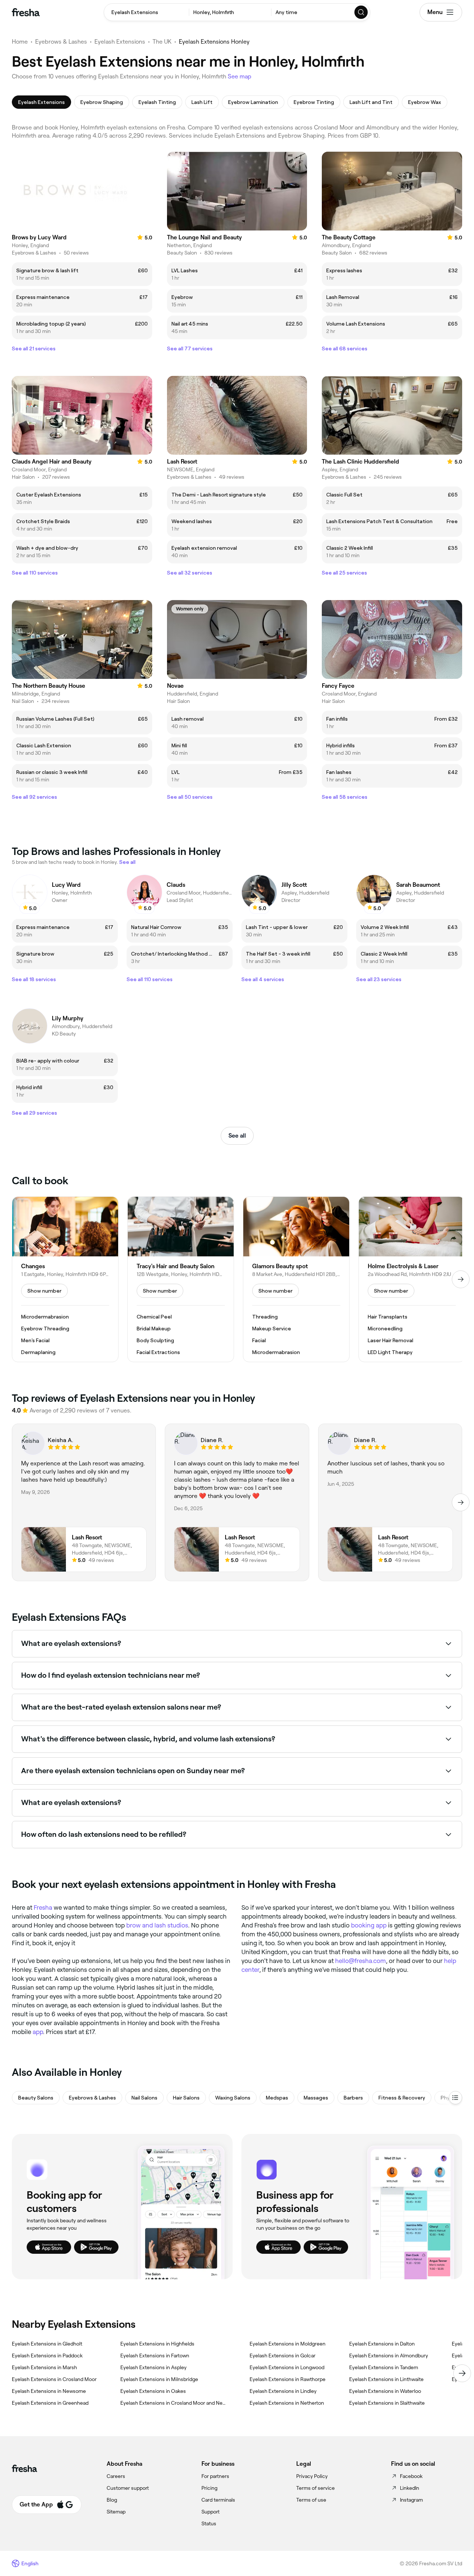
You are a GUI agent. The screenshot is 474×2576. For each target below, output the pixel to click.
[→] (461, 1279)
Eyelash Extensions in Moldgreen (288, 2344)
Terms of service (316, 2488)
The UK (162, 42)
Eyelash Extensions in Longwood (287, 2367)
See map (240, 76)
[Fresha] (26, 12)
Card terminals (218, 2500)
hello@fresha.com (360, 1961)
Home (20, 42)
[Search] (361, 12)
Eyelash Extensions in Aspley (153, 2367)
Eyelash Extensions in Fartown (155, 2356)
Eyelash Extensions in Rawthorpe (288, 2379)
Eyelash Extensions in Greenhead (50, 2403)
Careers (116, 2476)
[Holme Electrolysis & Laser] (412, 1279)
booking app (369, 1925)
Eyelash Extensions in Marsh (44, 2367)
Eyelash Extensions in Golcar (283, 2356)
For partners (215, 2476)
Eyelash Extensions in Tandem (384, 2367)
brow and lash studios (157, 1925)
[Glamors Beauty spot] (296, 1279)
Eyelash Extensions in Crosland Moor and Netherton (173, 2403)
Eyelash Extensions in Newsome (49, 2391)
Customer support (128, 2488)
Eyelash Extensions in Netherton (287, 2403)
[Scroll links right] (462, 2373)
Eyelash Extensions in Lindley (283, 2391)
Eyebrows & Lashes (61, 42)
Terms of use (311, 2500)
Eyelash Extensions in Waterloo (385, 2391)
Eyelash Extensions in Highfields (157, 2344)
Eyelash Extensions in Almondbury (389, 2356)
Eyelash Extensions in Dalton (382, 2344)
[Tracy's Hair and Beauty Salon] (181, 1279)
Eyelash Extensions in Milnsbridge (159, 2379)
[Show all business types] (455, 2098)
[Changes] (65, 1279)
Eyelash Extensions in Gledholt (47, 2344)
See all (237, 1136)
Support (211, 2512)
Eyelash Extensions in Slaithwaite (387, 2403)
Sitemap (116, 2512)
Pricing (209, 2488)
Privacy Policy (312, 2476)
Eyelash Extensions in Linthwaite (386, 2379)
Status (209, 2523)
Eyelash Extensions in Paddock (47, 2356)
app (38, 2032)
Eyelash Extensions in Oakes (153, 2391)
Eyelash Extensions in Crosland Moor (54, 2379)
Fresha (43, 1907)
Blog (112, 2500)
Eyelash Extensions (120, 42)
